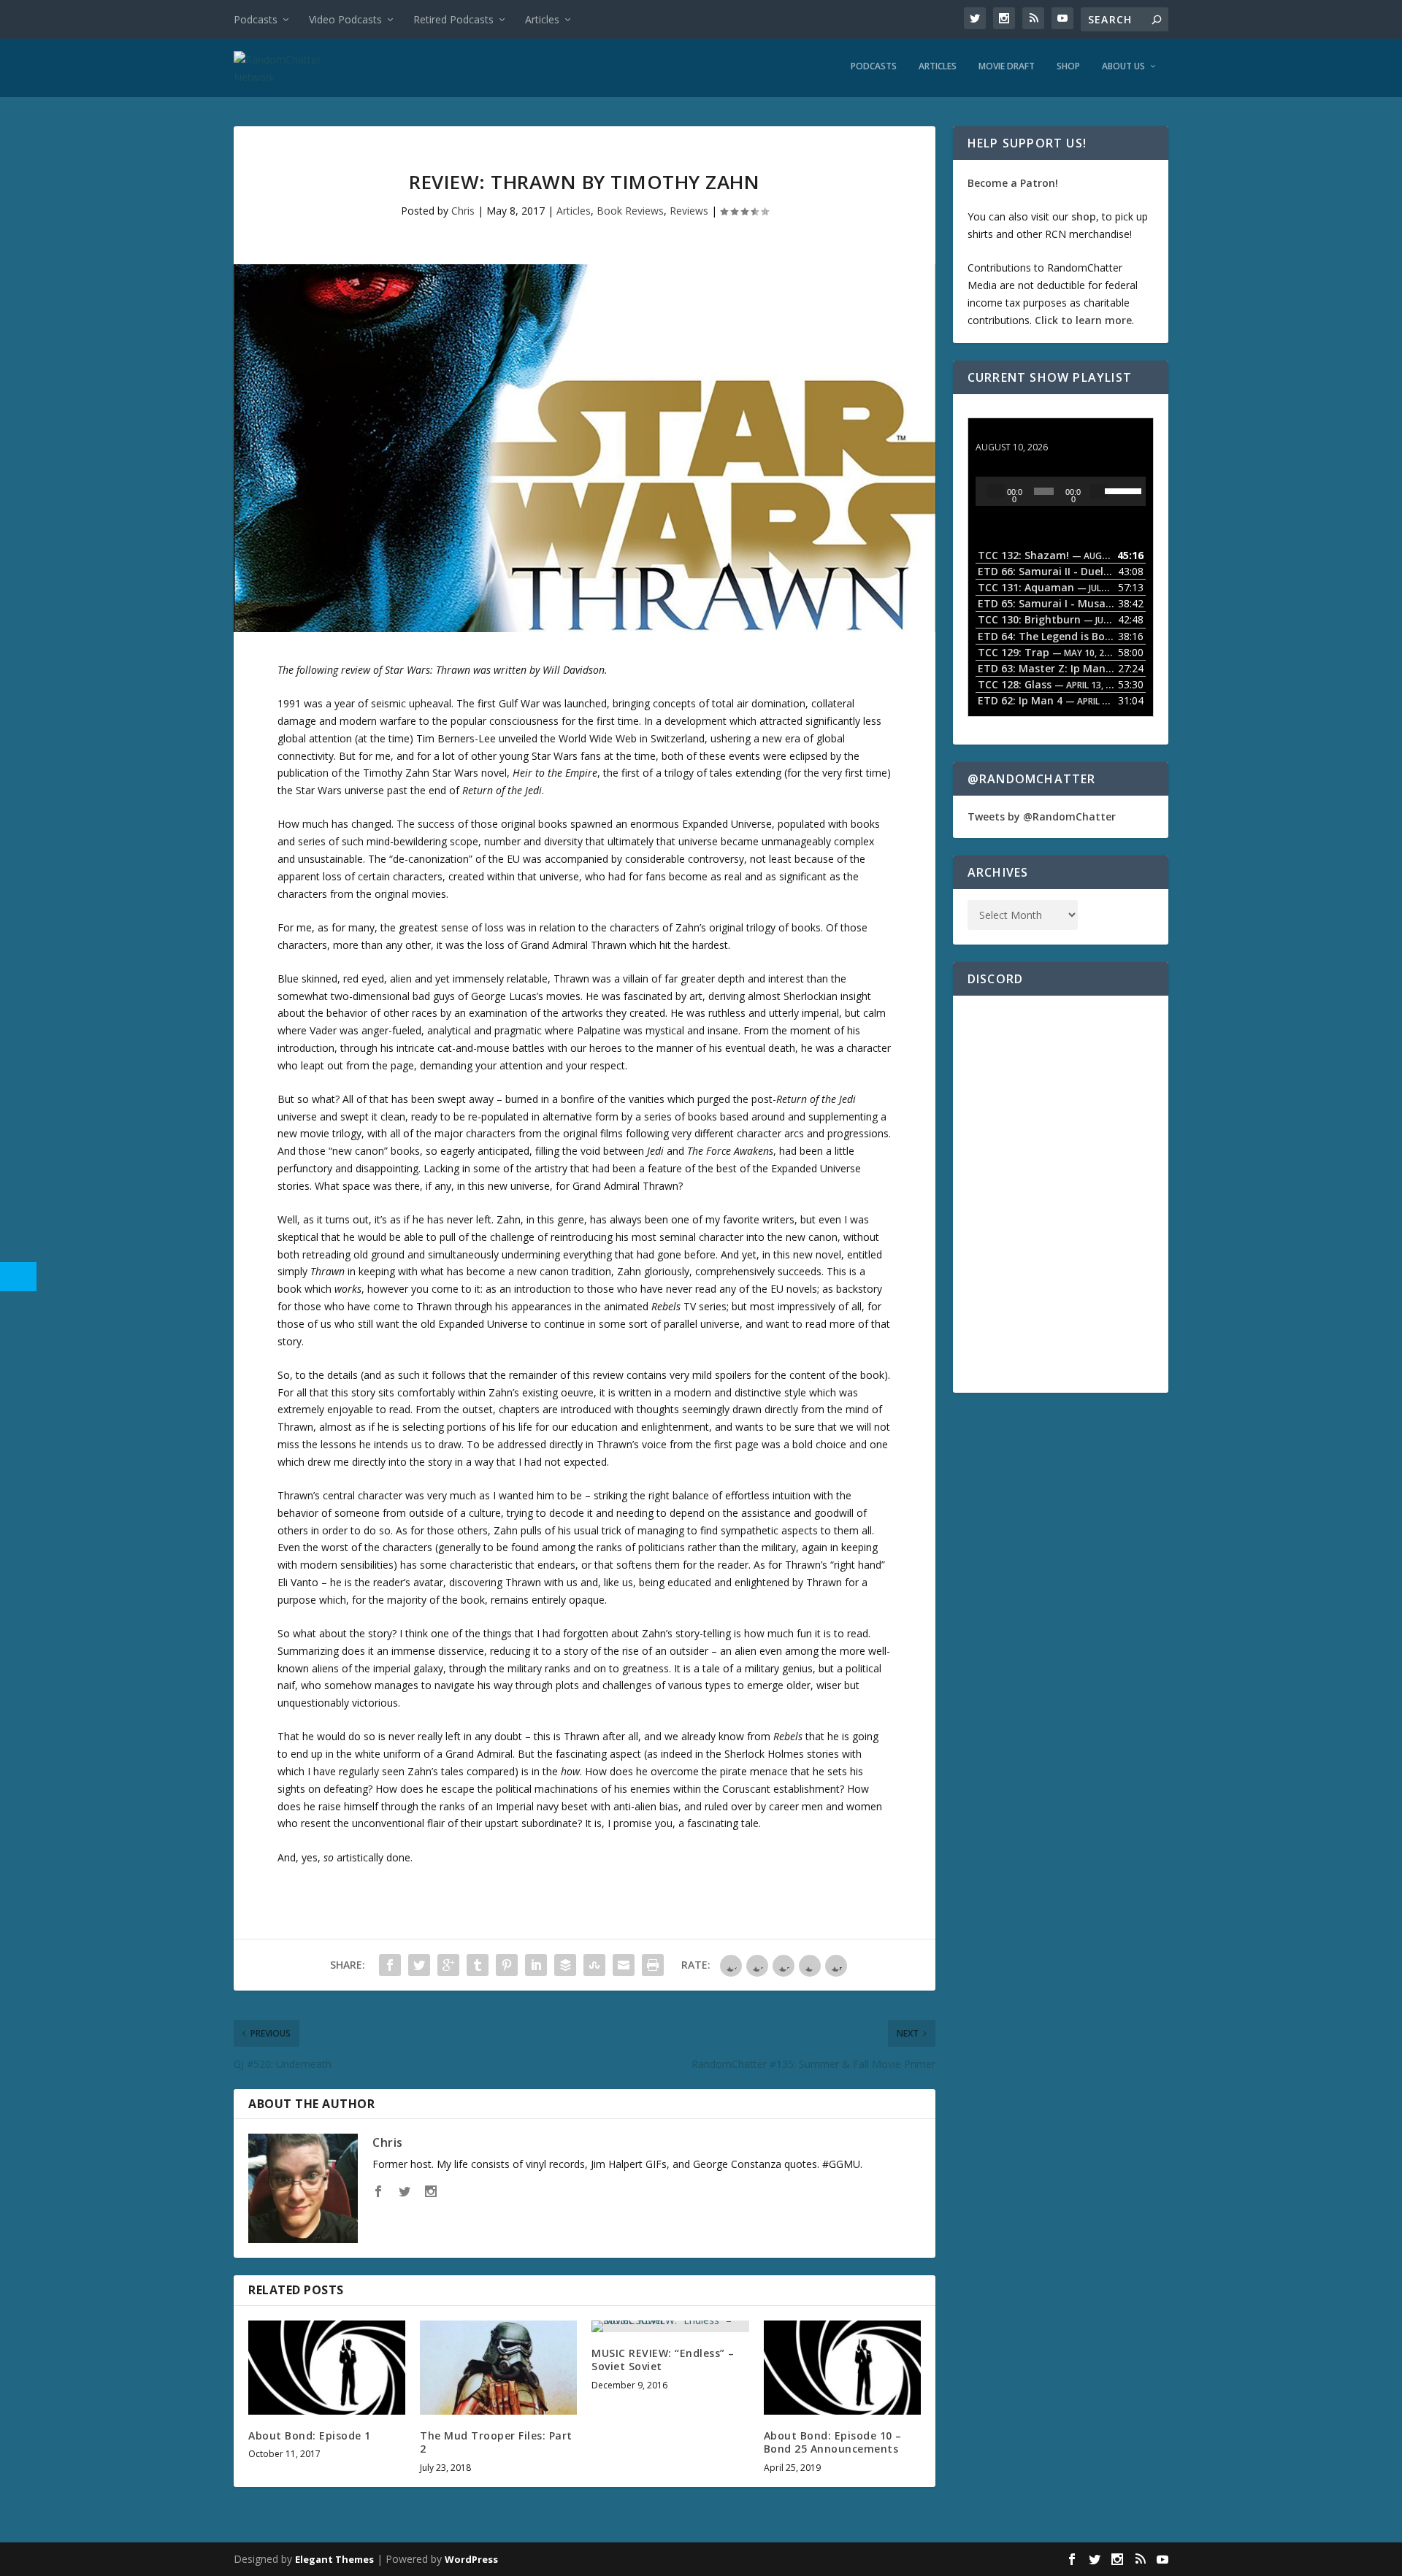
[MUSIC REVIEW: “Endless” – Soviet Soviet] (670, 2326)
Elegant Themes (334, 2559)
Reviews (689, 211)
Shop (1068, 66)
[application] (1061, 491)
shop (1084, 216)
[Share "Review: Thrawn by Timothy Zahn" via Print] (653, 1965)
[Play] (996, 491)
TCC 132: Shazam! (1021, 433)
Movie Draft (1007, 66)
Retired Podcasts (453, 19)
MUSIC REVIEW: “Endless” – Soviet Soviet (663, 2360)
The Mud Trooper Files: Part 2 (496, 2442)
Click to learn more (1083, 320)
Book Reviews (630, 211)
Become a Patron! (1013, 183)
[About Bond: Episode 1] (327, 2368)
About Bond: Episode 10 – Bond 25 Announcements (833, 2442)
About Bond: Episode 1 (310, 2435)
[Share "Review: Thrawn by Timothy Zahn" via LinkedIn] (536, 1965)
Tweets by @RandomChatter (1042, 816)
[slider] (1122, 490)
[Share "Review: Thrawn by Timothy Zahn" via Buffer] (565, 1965)
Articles (542, 19)
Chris (463, 211)
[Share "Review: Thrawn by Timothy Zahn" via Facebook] (390, 1965)
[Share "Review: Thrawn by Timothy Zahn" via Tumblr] (478, 1965)
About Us (1123, 66)
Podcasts (256, 19)
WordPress (471, 2559)
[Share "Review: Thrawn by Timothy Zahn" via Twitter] (419, 1965)
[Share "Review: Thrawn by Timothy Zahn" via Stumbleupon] (594, 1965)
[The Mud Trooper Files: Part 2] (498, 2368)
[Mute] (1099, 491)
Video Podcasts (345, 19)
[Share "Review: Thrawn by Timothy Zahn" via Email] (624, 1965)
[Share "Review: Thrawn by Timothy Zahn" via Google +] (448, 1965)
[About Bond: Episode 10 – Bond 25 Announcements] (842, 2368)
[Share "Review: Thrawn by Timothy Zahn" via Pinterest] (507, 1965)
